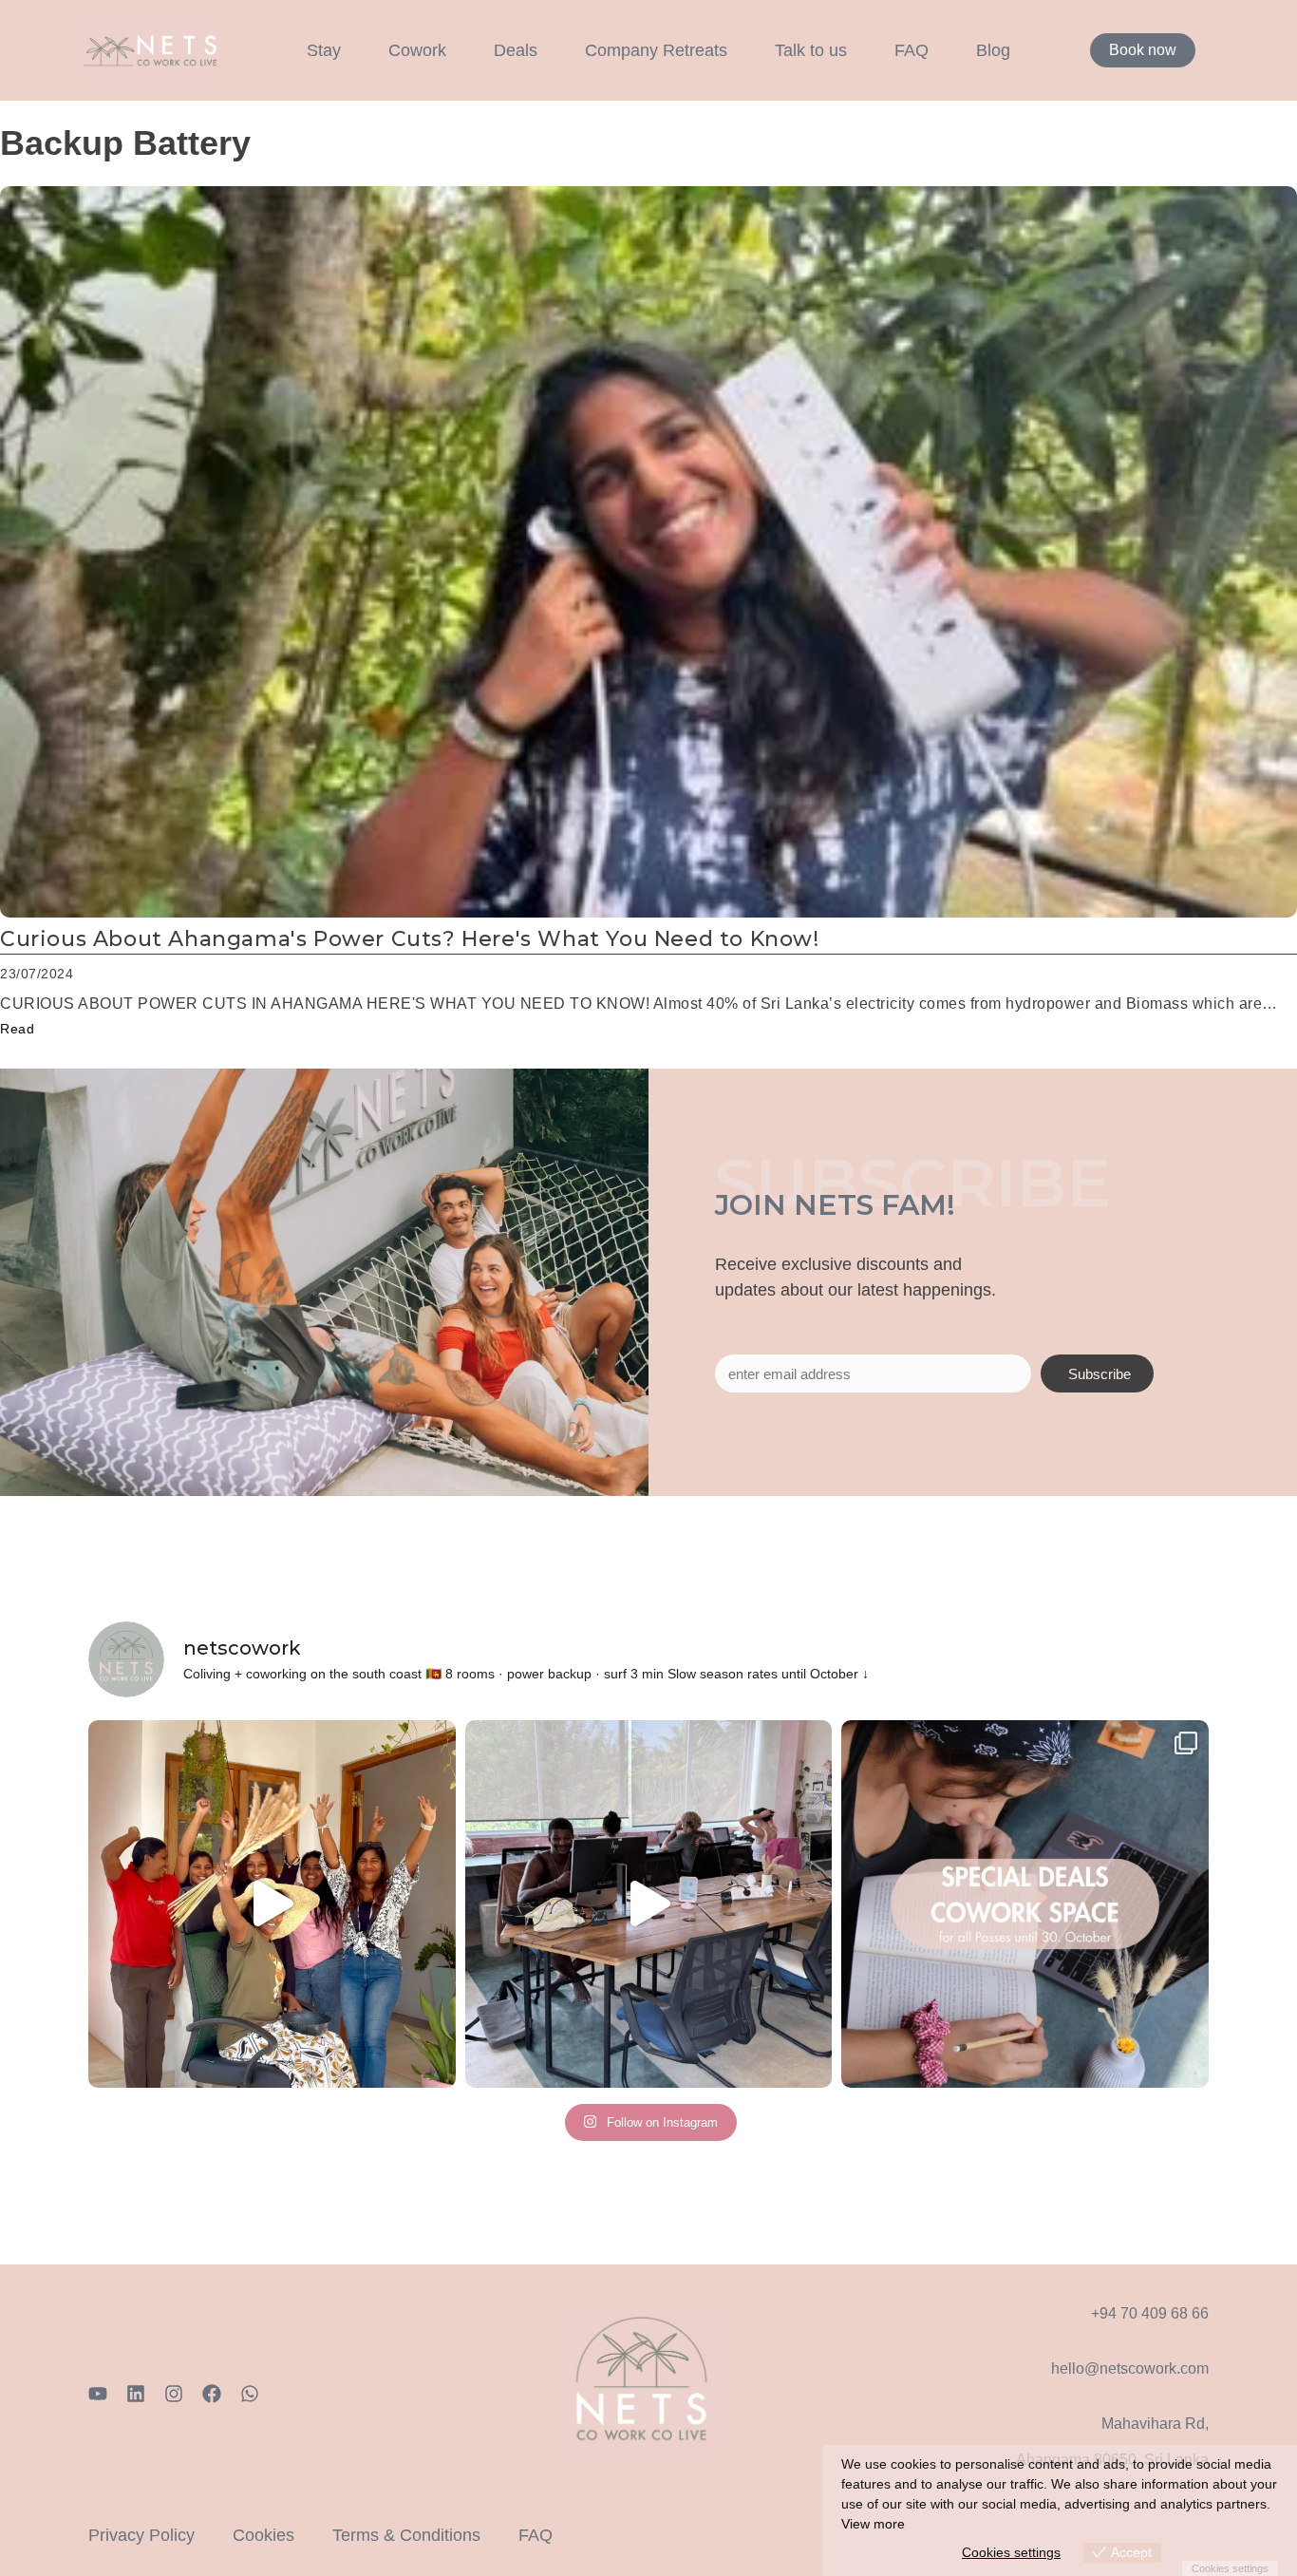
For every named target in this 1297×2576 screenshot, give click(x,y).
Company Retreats (656, 50)
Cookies (263, 2535)
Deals (516, 50)
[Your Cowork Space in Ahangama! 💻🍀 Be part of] (1025, 1904)
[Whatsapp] (250, 2394)
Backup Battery (125, 143)
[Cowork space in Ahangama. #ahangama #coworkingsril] (649, 1904)
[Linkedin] (136, 2394)
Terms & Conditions (406, 2535)
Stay (324, 50)
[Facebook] (212, 2394)
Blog (993, 50)
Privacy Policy (141, 2535)
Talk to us (811, 50)
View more (873, 2524)
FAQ (912, 50)
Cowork (417, 50)
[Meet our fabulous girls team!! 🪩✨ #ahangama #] (272, 1904)
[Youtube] (98, 2394)
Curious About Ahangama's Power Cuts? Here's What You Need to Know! (410, 939)
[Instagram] (174, 2394)
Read (17, 1029)
